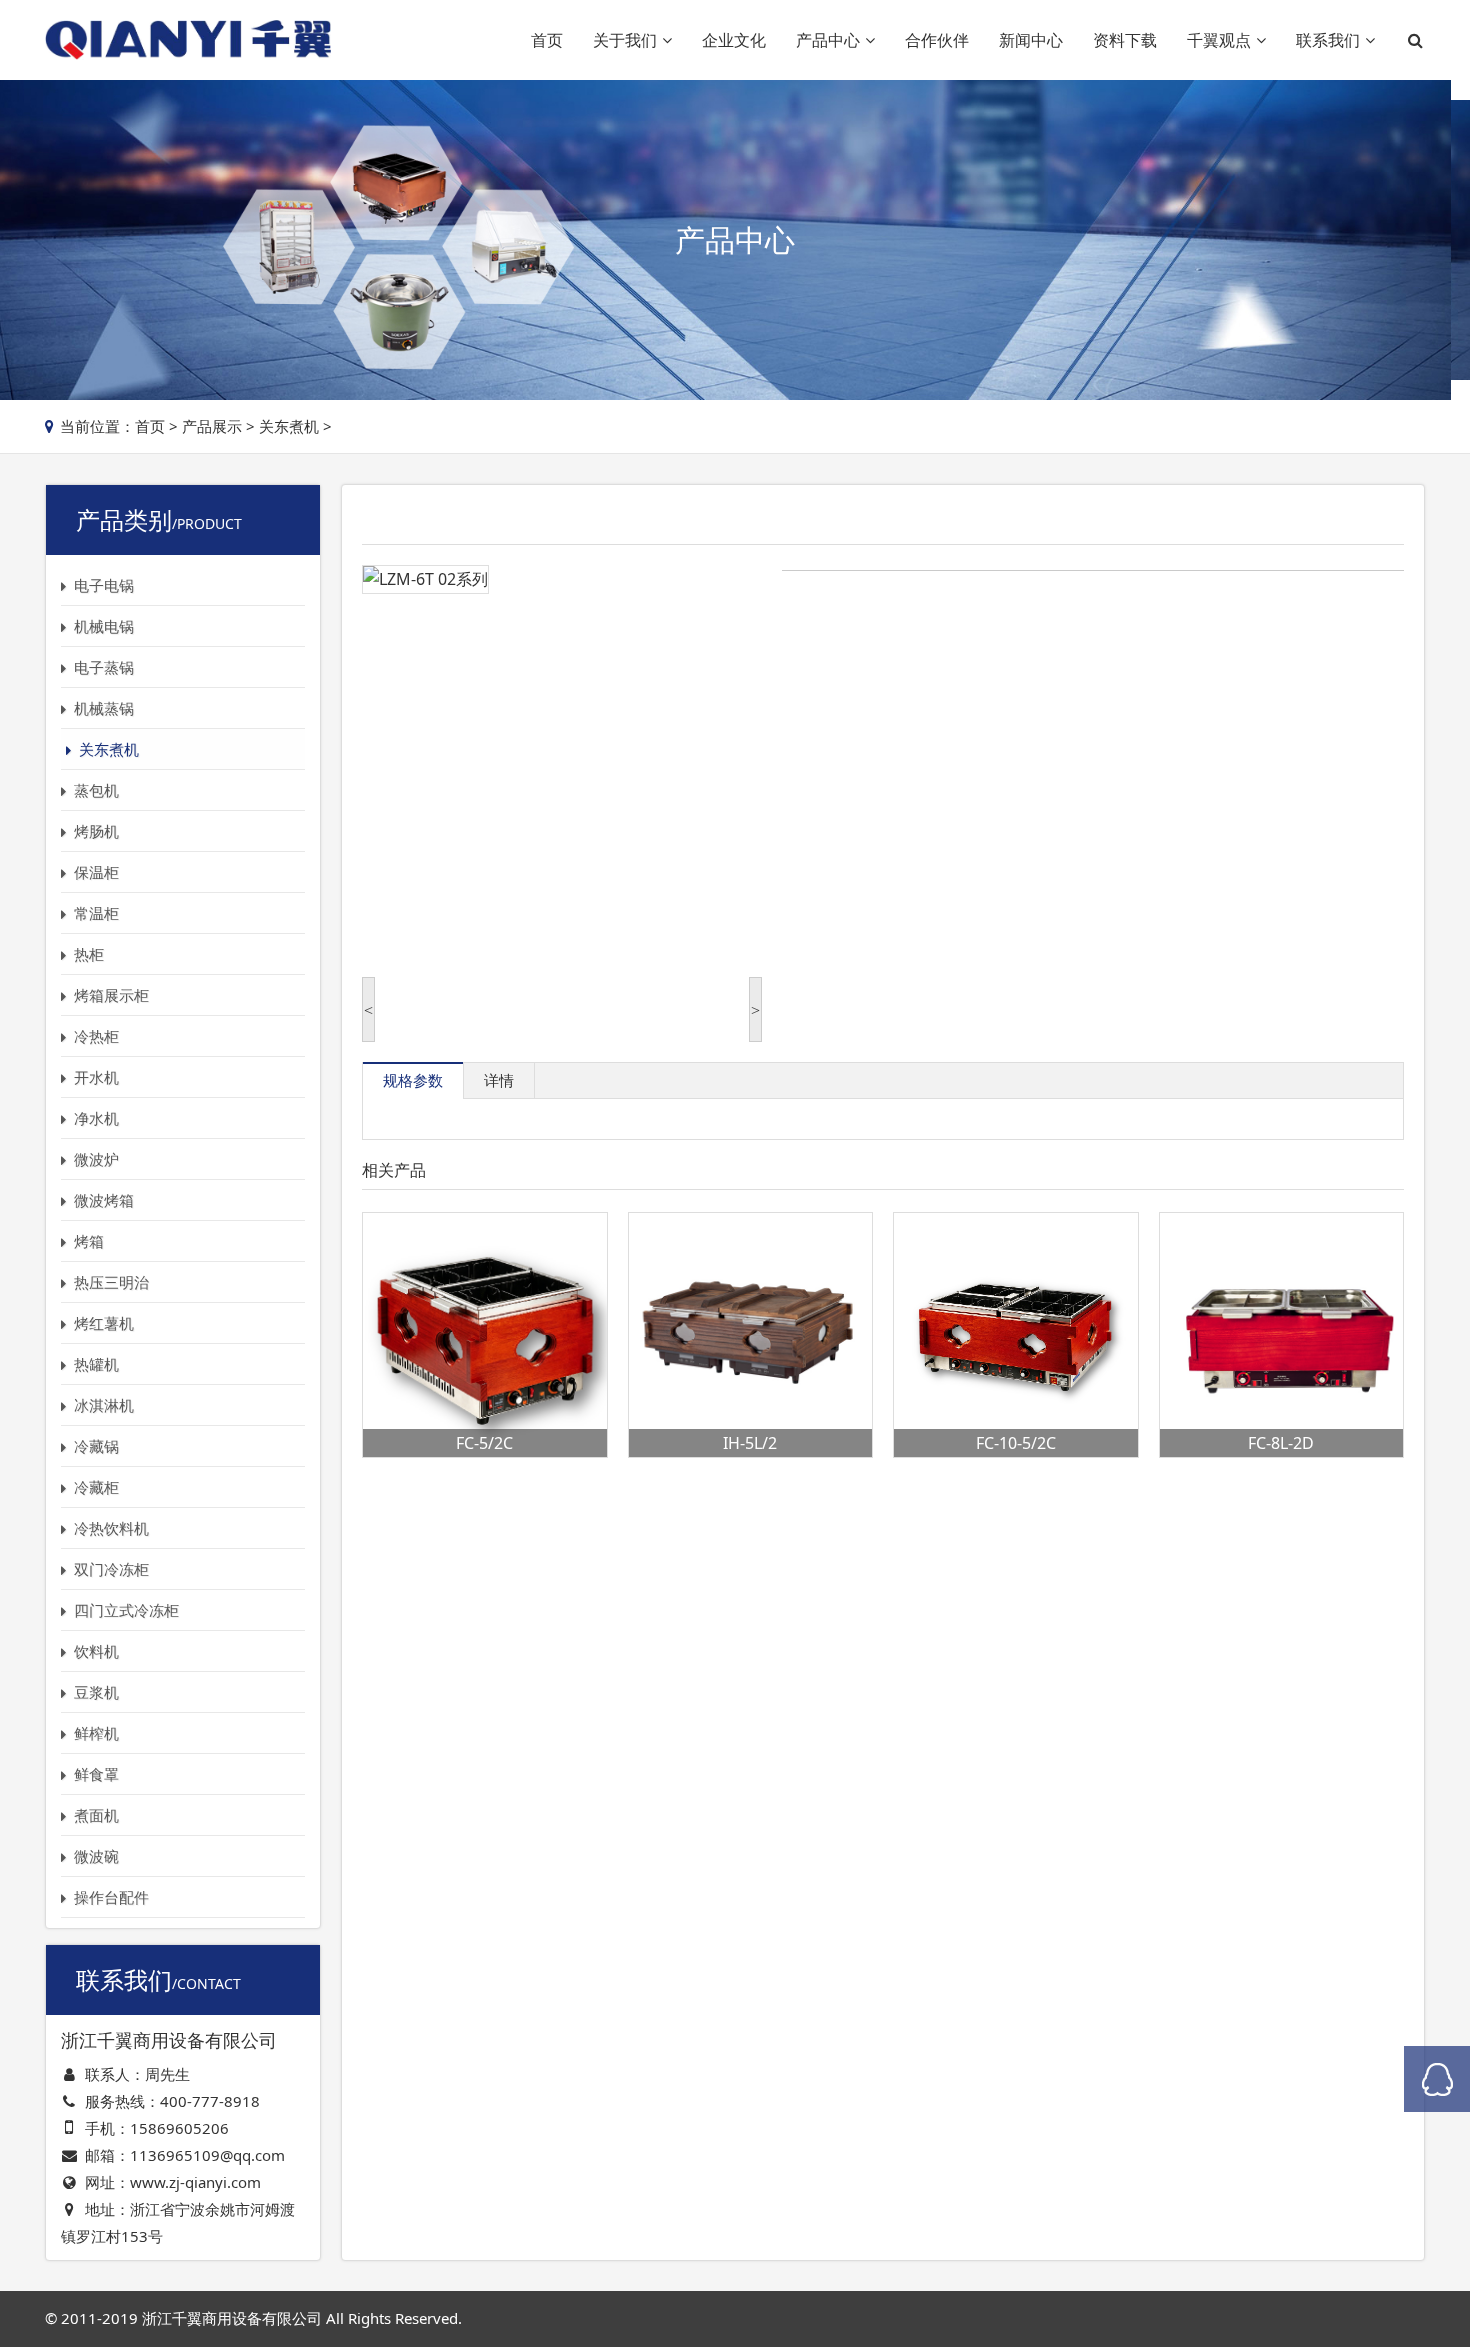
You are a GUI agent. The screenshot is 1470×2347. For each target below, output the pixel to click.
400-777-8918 (210, 2101)
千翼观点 (1219, 40)
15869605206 (179, 2128)
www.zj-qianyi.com (195, 2182)
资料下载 (1125, 40)
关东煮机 (289, 426)
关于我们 (625, 40)
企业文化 (734, 40)
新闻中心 (1031, 40)
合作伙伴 (937, 40)
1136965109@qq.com (207, 2155)
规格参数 (413, 1080)
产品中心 (828, 40)
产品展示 (212, 426)
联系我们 (1328, 40)
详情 (499, 1080)
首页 (547, 40)
